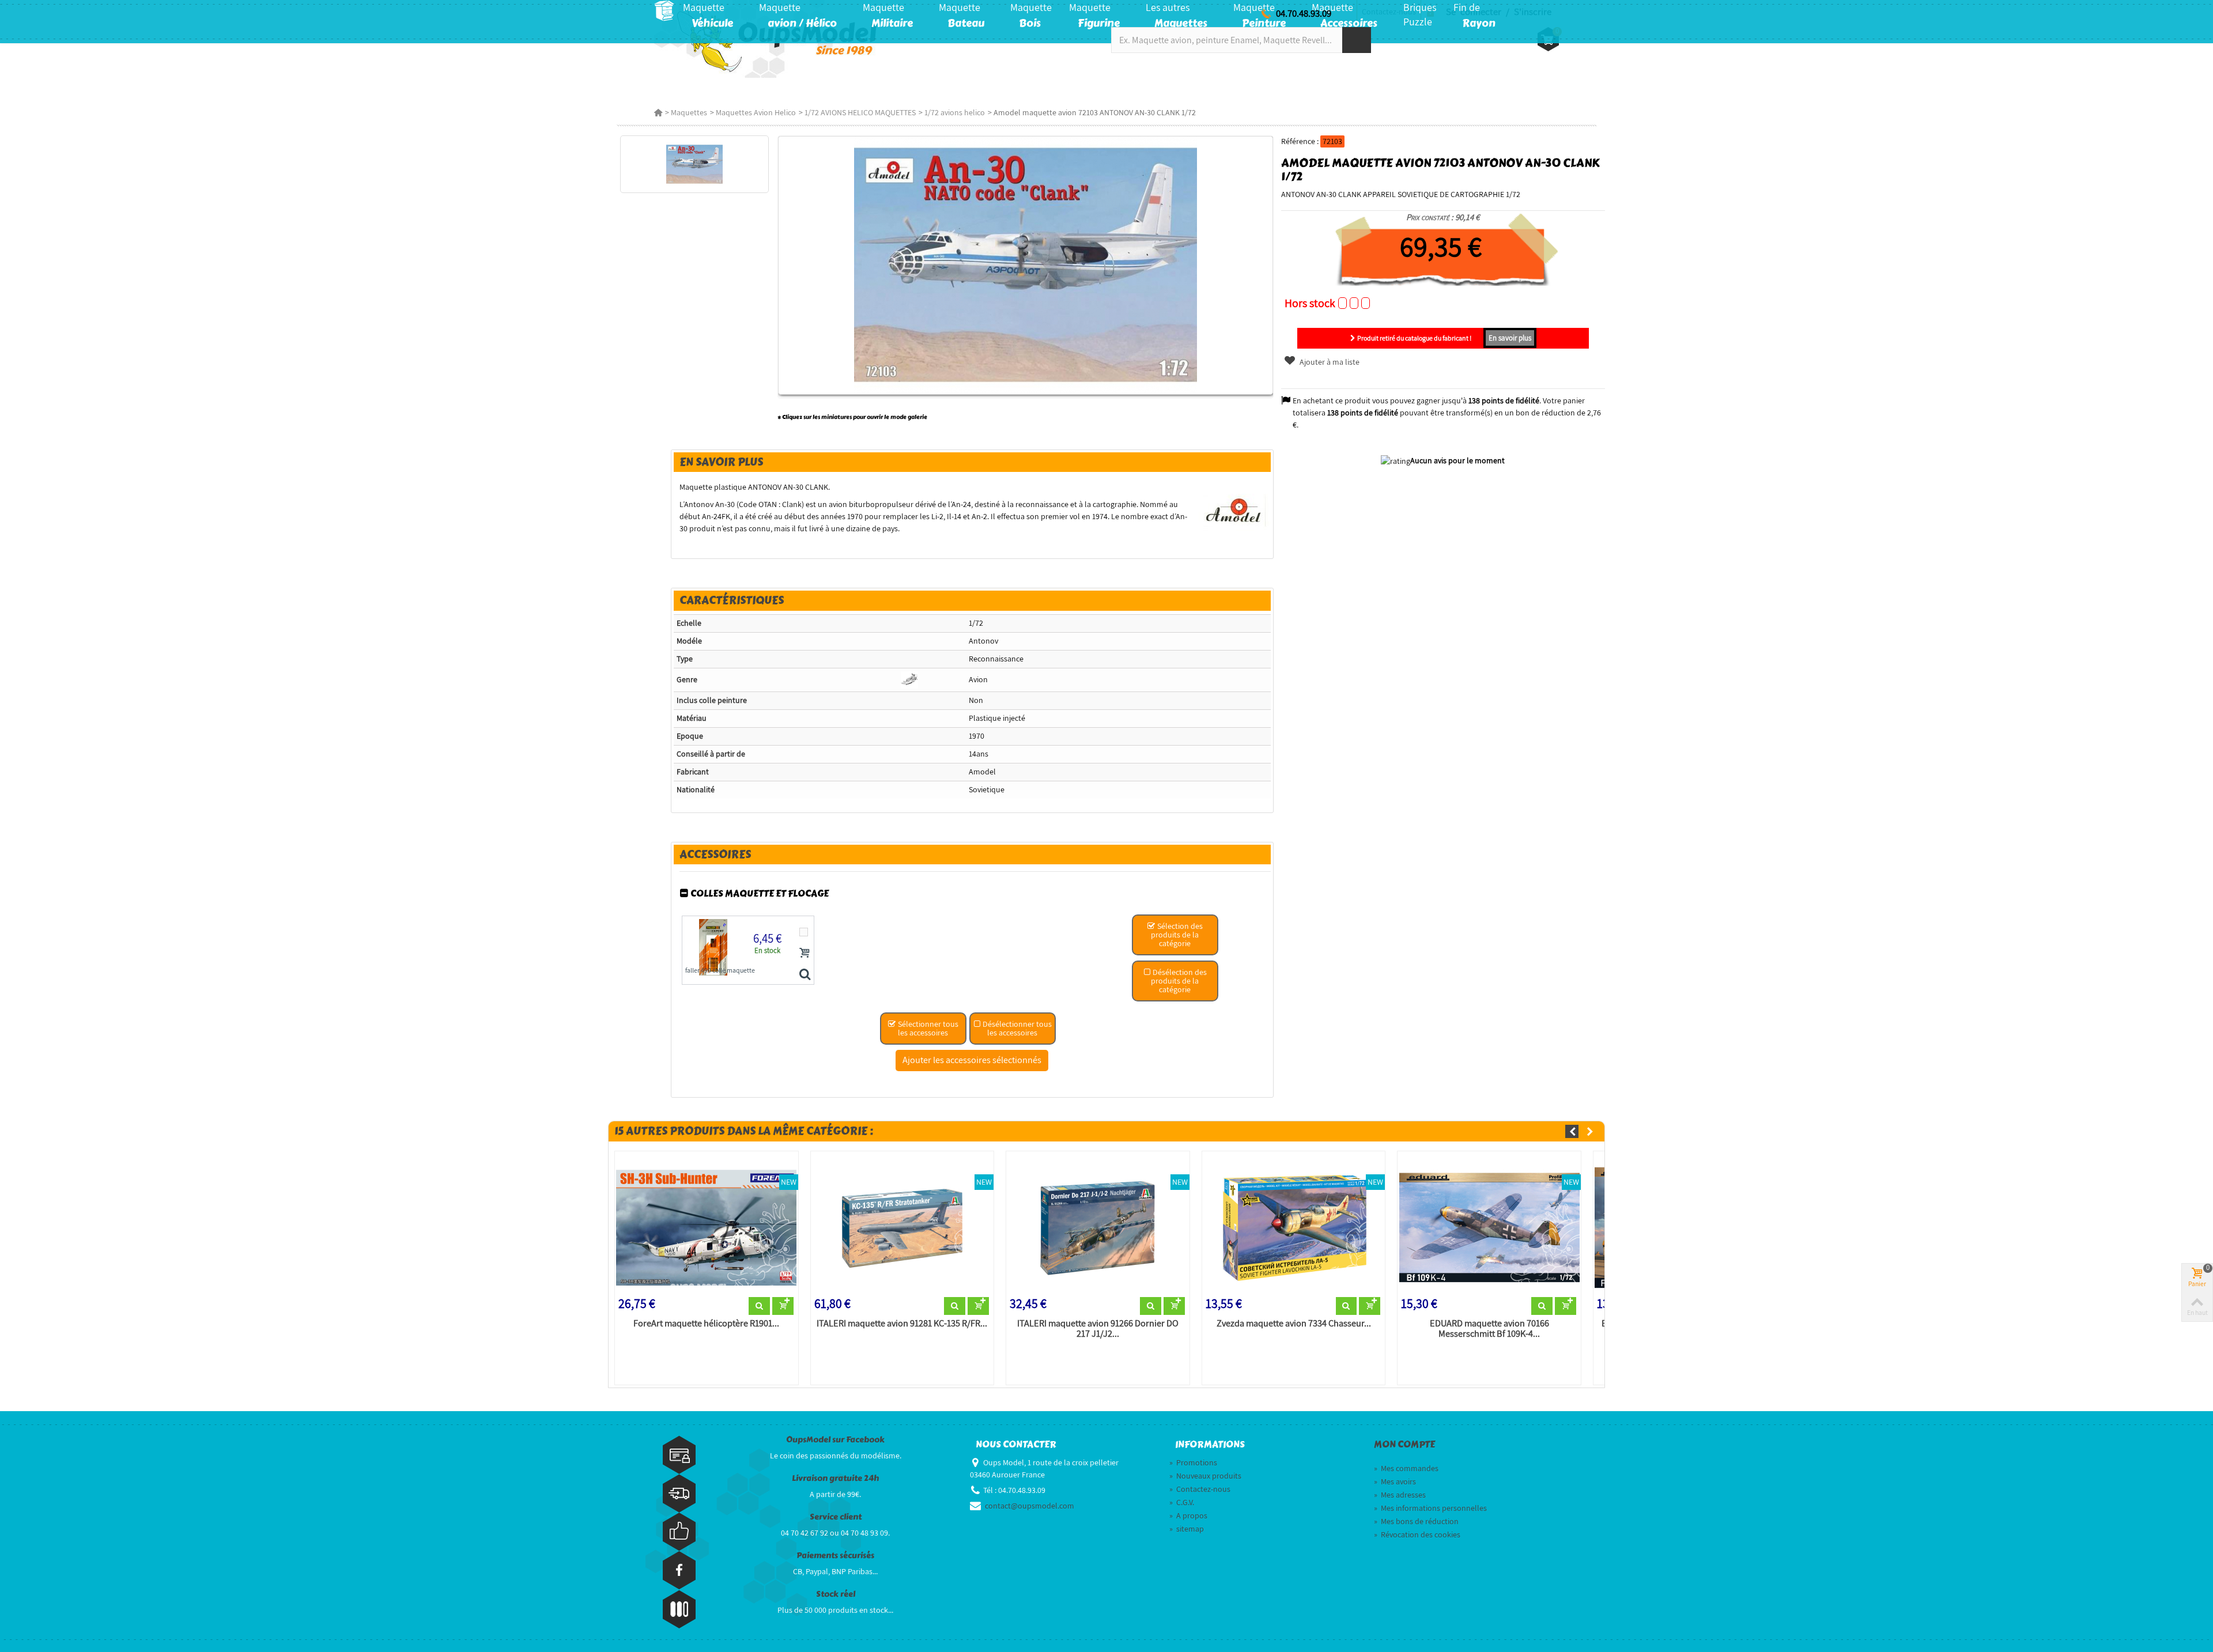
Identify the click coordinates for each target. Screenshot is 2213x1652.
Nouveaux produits (1205, 1476)
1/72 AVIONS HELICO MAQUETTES (860, 112)
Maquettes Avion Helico (756, 112)
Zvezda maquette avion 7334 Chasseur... (1294, 1324)
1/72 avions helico (955, 112)
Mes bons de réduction (1416, 1521)
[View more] (759, 1306)
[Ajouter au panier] (805, 952)
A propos (1188, 1515)
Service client (836, 1517)
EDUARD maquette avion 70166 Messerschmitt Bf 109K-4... (1489, 1329)
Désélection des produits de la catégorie (1179, 981)
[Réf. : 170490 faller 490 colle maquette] (805, 975)
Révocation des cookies (1417, 1534)
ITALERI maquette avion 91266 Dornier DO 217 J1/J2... (1098, 1329)
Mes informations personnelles (1430, 1508)
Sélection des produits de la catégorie (1177, 935)
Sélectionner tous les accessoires (927, 1028)
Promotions (1193, 1462)
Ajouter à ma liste (1329, 362)
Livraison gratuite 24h (835, 1478)
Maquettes (689, 112)
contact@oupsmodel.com (1030, 1506)
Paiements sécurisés (835, 1555)
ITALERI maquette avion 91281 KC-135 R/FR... (902, 1324)
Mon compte (1404, 1445)
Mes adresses (1400, 1495)
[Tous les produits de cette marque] (1235, 511)
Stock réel (836, 1594)
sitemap (1187, 1529)
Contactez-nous (1200, 1489)
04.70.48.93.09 (1304, 13)
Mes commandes (1406, 1468)
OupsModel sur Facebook (835, 1440)
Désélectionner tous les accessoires (1016, 1028)
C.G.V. (1182, 1502)
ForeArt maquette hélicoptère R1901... (706, 1324)
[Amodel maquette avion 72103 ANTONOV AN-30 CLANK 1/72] (694, 164)
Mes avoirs (1395, 1481)
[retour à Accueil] (658, 112)
